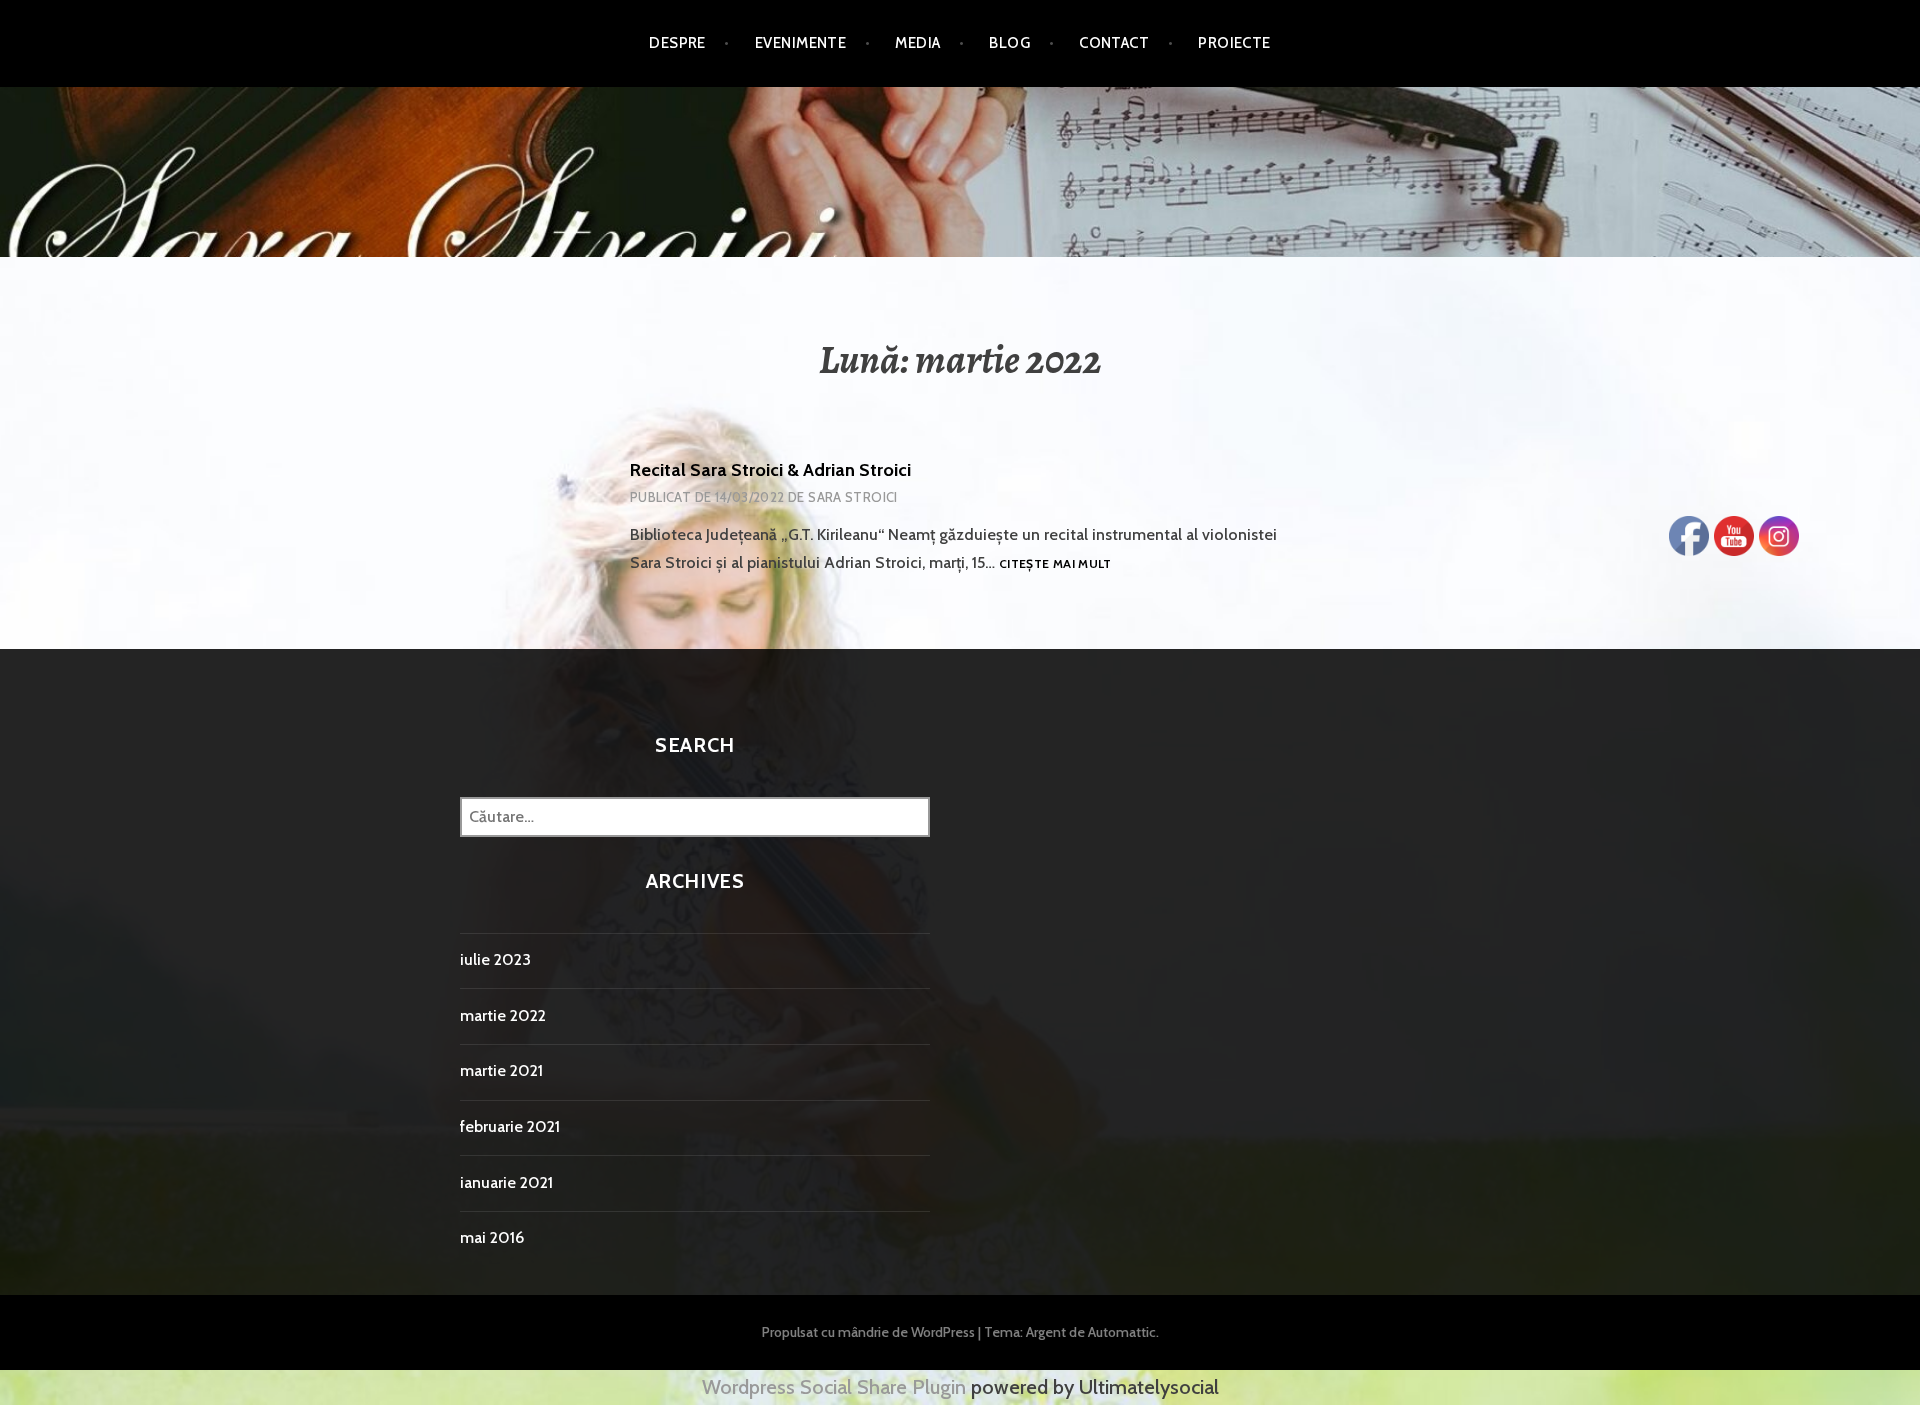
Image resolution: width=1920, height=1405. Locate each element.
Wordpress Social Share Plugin (836, 1387)
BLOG (1009, 43)
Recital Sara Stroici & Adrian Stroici (770, 470)
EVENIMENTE (801, 43)
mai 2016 (492, 1237)
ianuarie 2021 (506, 1182)
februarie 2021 (510, 1126)
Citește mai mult (1055, 564)
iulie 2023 (495, 959)
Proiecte (1234, 43)
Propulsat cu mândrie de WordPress (868, 1332)
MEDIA (917, 43)
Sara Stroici (853, 497)
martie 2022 (503, 1015)
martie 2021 (501, 1070)
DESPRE (677, 43)
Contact (1114, 43)
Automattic (1122, 1332)
